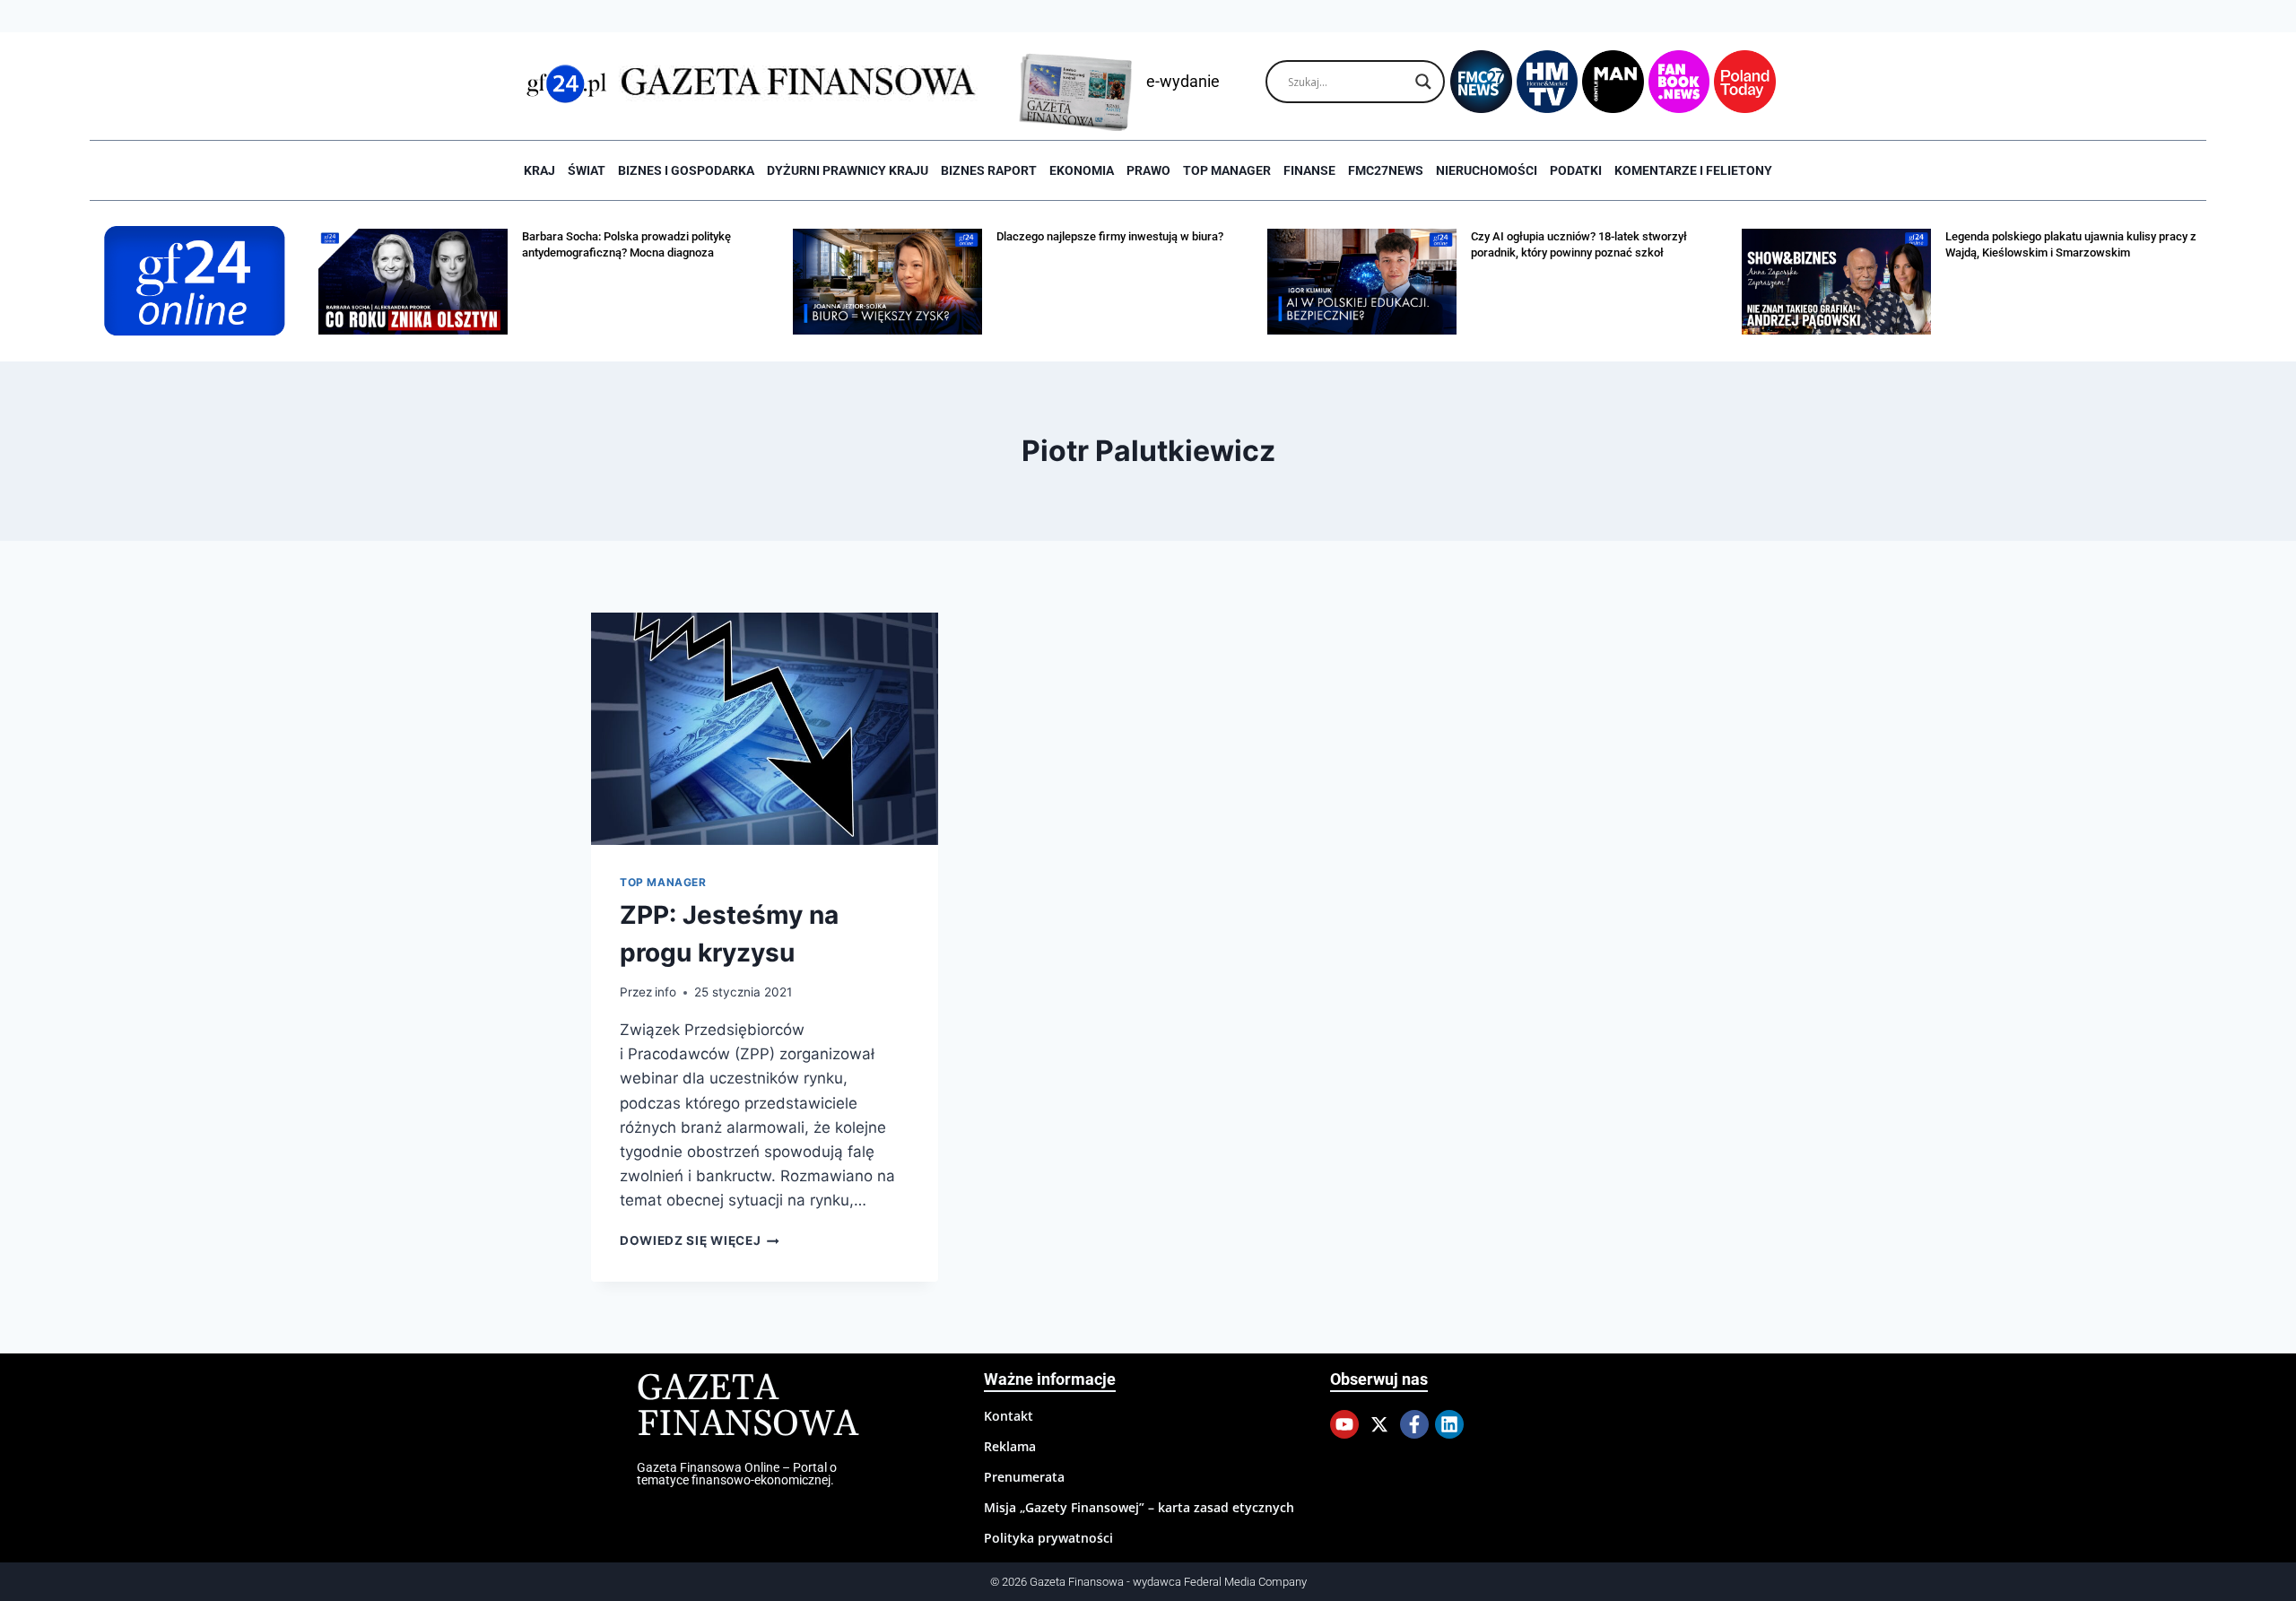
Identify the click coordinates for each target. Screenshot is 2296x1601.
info (665, 992)
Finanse (1309, 170)
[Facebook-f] (1414, 1424)
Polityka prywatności (1048, 1538)
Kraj (539, 170)
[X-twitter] (1379, 1424)
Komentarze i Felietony (1693, 170)
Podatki (1576, 170)
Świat (587, 170)
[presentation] (765, 728)
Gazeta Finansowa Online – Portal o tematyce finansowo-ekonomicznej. (737, 1474)
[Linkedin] (1449, 1424)
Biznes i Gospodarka (686, 170)
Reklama (1010, 1446)
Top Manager (1227, 170)
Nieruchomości (1487, 170)
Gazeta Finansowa (748, 1407)
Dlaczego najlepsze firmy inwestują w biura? (1110, 236)
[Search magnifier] (1423, 82)
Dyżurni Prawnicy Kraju (848, 170)
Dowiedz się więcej (700, 1240)
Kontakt (1009, 1416)
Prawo (1148, 170)
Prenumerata (1024, 1477)
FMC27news (1386, 170)
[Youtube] (1344, 1424)
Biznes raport (989, 170)
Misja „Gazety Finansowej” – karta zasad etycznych (1139, 1507)
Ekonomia (1082, 170)
